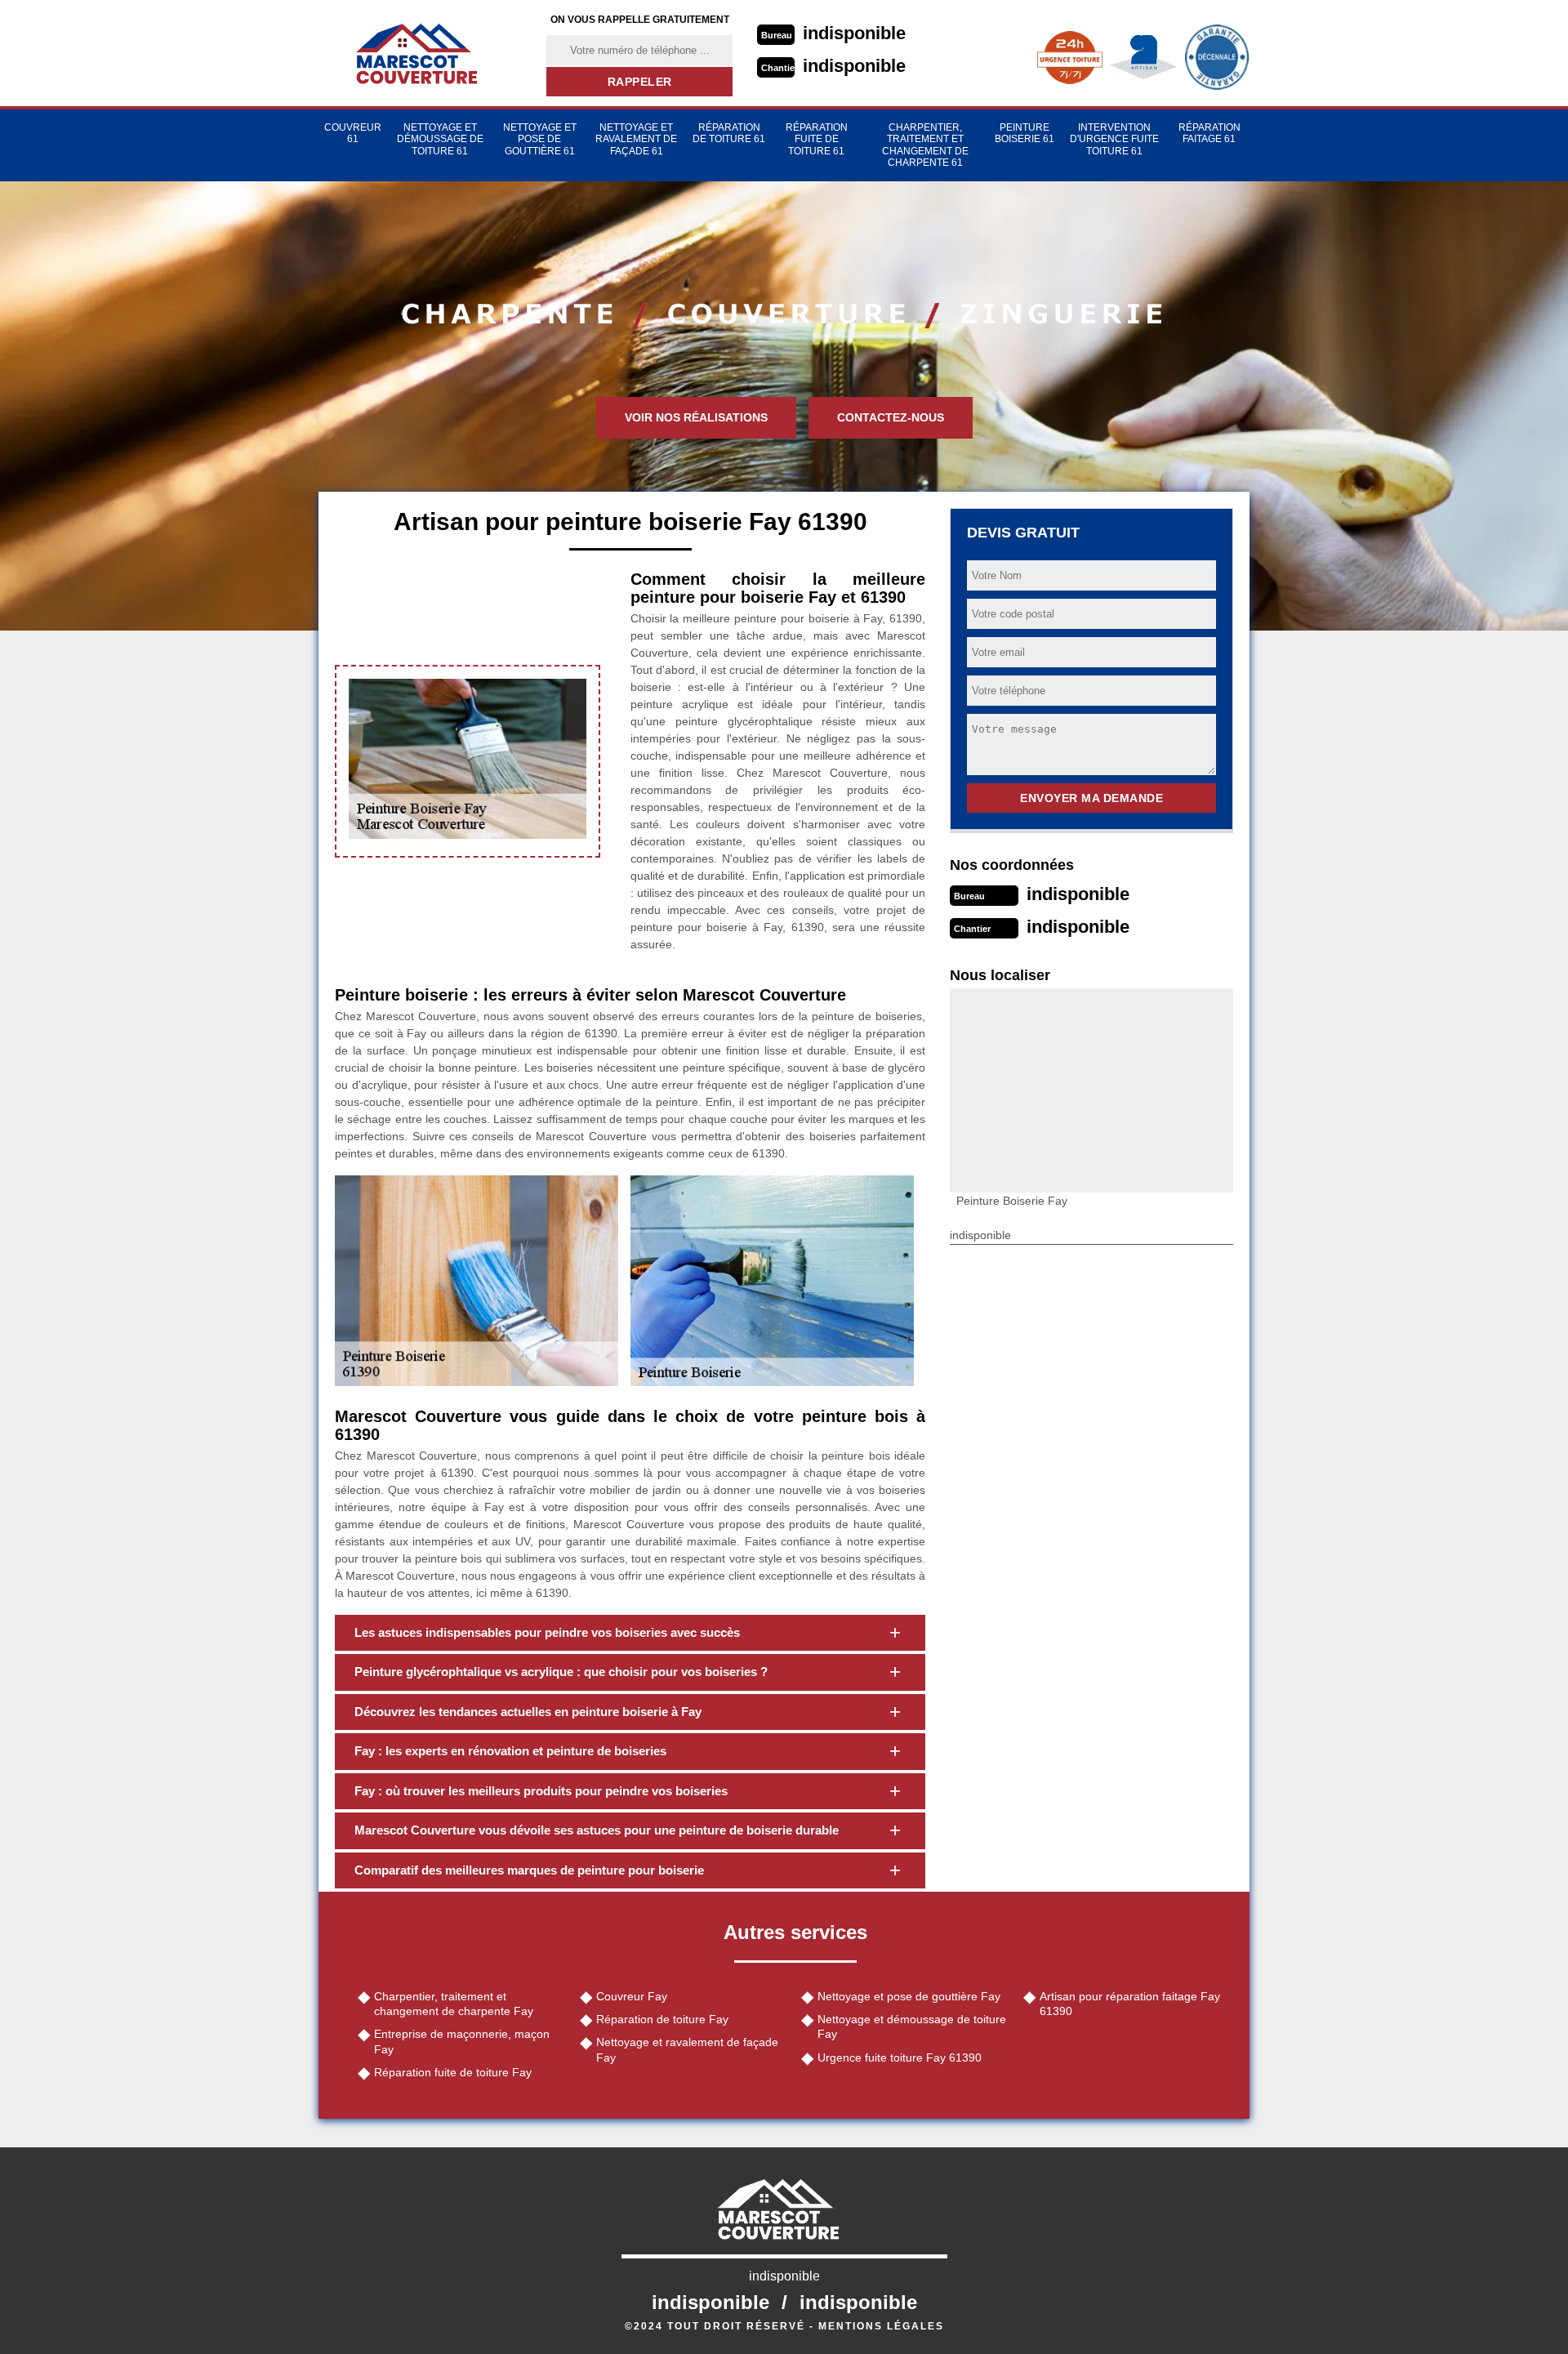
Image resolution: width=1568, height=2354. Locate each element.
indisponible (854, 33)
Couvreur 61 (353, 133)
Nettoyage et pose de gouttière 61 (540, 139)
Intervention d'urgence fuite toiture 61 (1114, 139)
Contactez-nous (891, 417)
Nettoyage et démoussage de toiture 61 (440, 139)
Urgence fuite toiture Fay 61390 (900, 2058)
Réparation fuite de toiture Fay (453, 2072)
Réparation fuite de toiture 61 (817, 139)
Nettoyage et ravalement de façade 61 (636, 139)
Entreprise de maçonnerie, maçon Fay (462, 2041)
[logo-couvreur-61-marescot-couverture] (422, 53)
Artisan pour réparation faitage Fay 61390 (1130, 2004)
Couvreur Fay (632, 1996)
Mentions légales (881, 2326)
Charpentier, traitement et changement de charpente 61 (925, 145)
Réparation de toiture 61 (729, 133)
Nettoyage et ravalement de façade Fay (687, 2049)
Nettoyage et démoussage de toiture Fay (912, 2026)
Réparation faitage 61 (1209, 133)
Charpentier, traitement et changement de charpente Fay (454, 2004)
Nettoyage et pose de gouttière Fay (909, 1996)
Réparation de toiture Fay (662, 2019)
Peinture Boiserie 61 (1025, 133)
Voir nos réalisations (696, 417)
